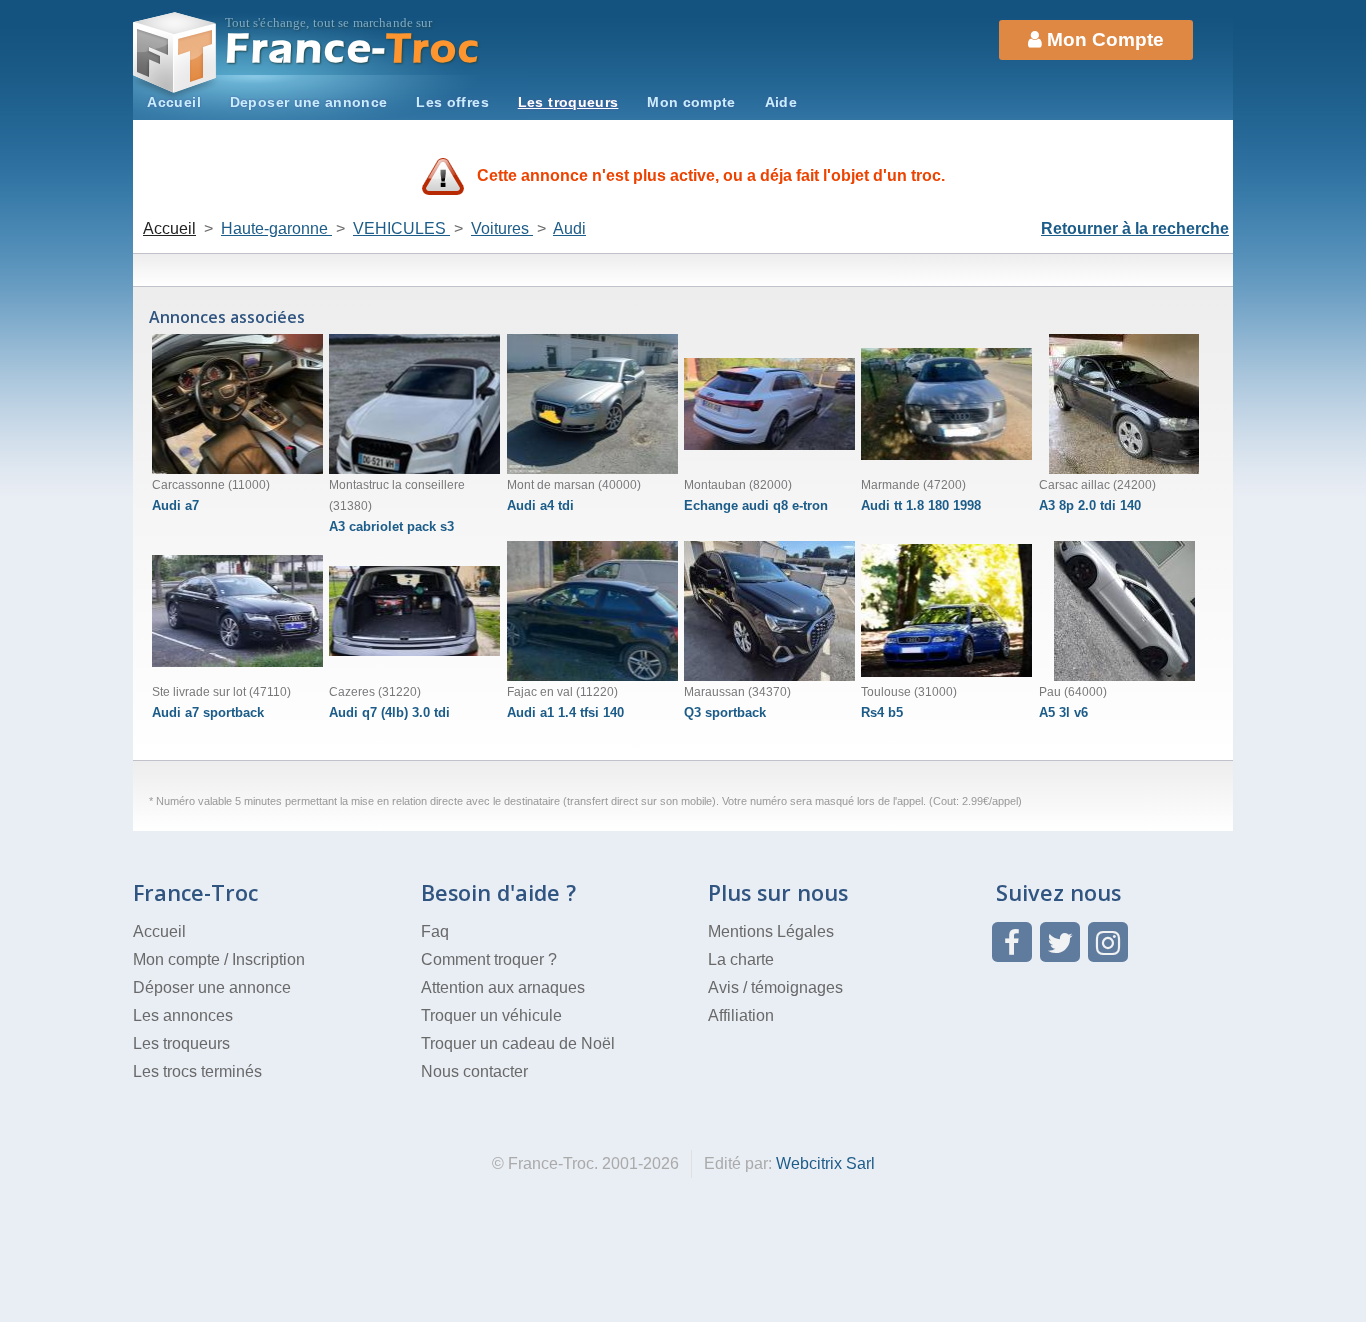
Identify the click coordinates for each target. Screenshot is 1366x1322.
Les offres (452, 102)
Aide (781, 102)
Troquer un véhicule (491, 1015)
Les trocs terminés (197, 1071)
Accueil (174, 102)
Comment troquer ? (489, 959)
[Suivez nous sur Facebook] (1012, 942)
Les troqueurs (568, 102)
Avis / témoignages (775, 987)
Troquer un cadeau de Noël (518, 1043)
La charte (741, 959)
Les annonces (183, 1015)
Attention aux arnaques (503, 987)
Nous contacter (474, 1071)
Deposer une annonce (309, 102)
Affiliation (741, 1015)
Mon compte (691, 102)
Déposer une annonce (212, 987)
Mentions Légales (771, 931)
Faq (435, 931)
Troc (353, 48)
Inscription (268, 959)
